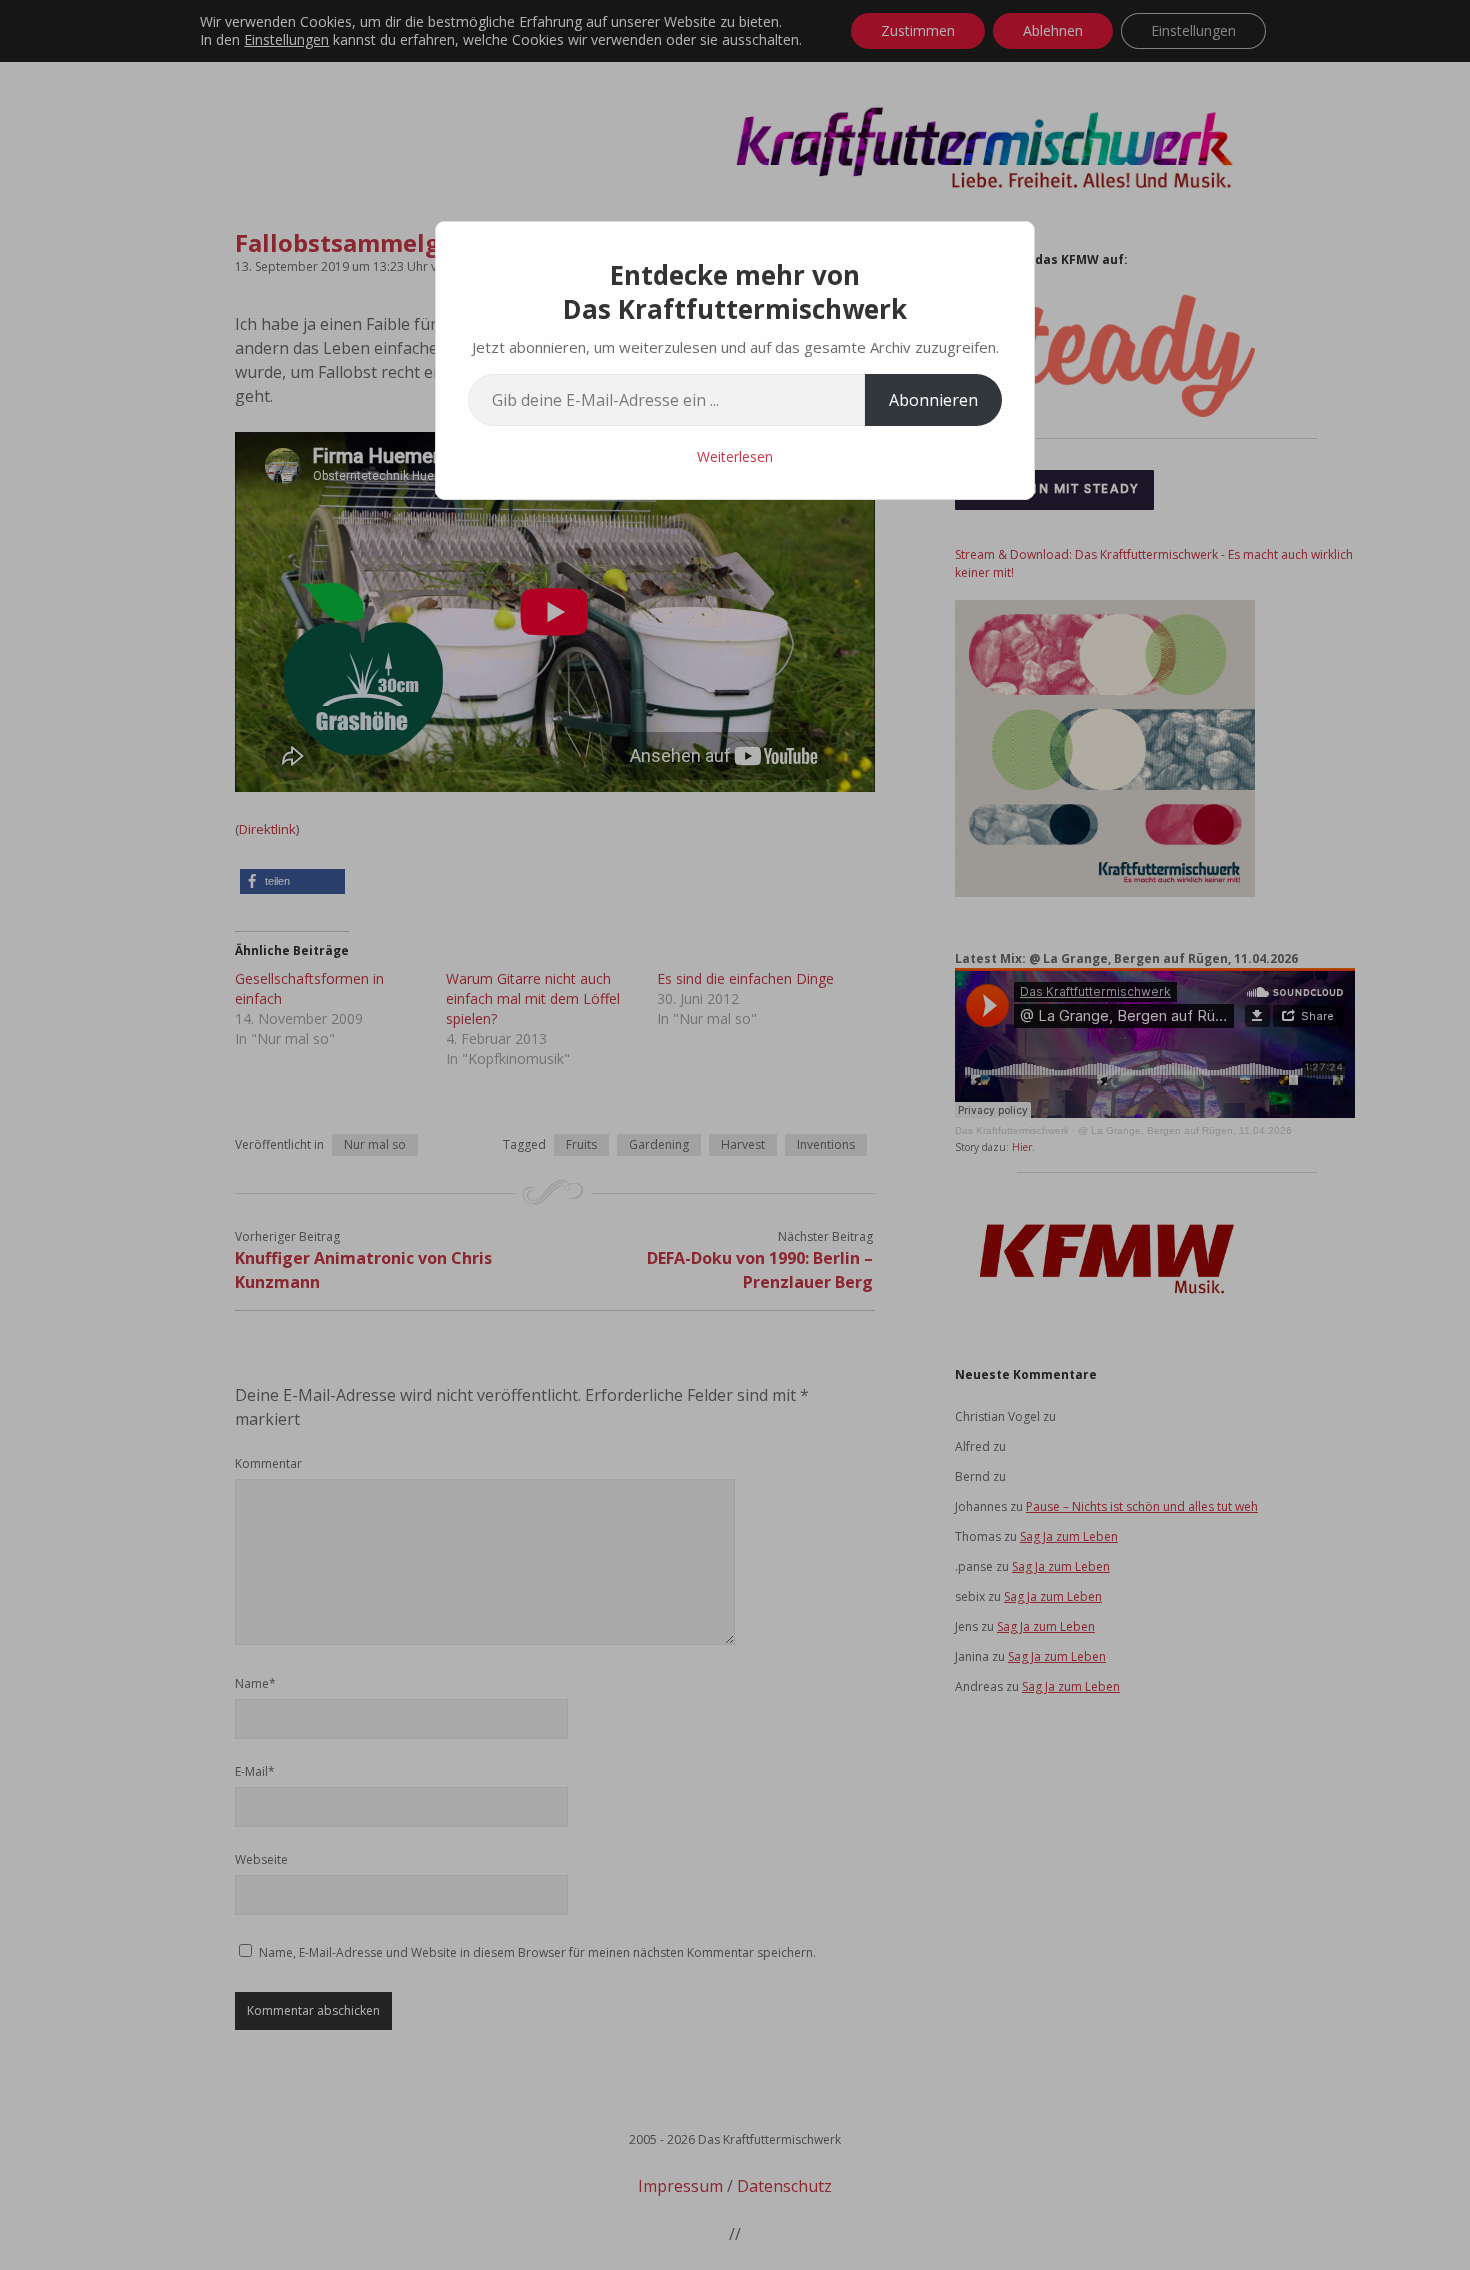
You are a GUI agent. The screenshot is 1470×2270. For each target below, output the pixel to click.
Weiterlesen (735, 456)
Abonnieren (933, 400)
